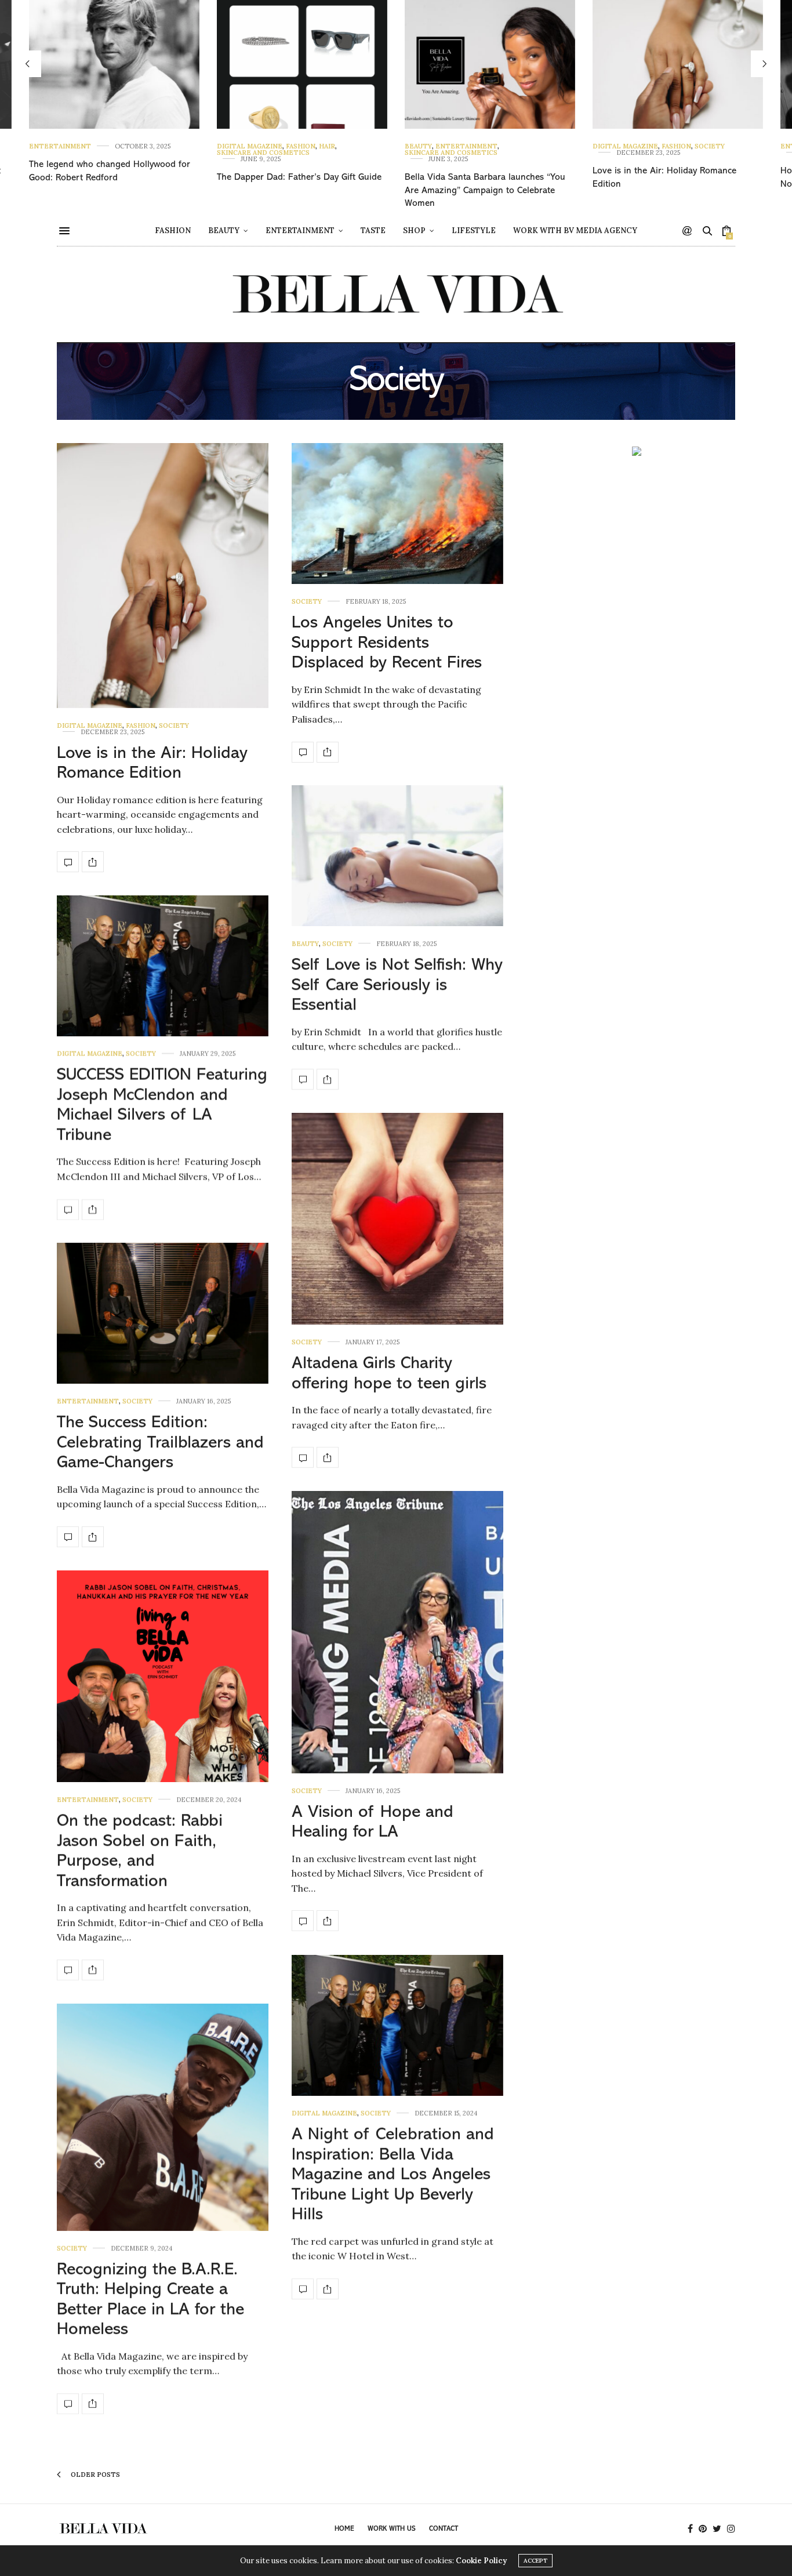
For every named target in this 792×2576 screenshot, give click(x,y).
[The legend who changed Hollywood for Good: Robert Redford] (114, 64)
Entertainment (60, 146)
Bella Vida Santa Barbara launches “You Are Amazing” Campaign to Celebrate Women (485, 191)
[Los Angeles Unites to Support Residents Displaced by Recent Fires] (397, 514)
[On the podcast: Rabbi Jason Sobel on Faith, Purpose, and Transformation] (163, 1676)
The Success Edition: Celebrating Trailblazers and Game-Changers (160, 1443)
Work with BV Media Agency (575, 231)
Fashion (301, 146)
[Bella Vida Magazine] (396, 294)
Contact (444, 2529)
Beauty (418, 146)
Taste (373, 231)
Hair (327, 146)
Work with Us (392, 2529)
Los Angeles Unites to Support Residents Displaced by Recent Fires (387, 643)
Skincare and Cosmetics (263, 153)
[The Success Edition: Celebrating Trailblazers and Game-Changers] (163, 1313)
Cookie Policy (481, 2561)
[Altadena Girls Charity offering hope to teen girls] (397, 1219)
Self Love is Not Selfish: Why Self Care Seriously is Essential (397, 985)
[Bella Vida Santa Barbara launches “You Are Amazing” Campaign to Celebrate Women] (490, 64)
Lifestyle (474, 231)
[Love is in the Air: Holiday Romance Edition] (678, 64)
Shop (414, 231)
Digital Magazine (250, 146)
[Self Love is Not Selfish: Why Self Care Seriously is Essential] (397, 856)
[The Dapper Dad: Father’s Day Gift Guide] (302, 64)
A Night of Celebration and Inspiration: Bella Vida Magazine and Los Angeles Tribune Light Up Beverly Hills (393, 2175)
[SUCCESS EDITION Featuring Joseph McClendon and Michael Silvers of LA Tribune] (163, 966)
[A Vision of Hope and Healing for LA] (397, 1632)
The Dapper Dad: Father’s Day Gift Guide (299, 177)
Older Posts (95, 2475)
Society (710, 146)
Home (344, 2529)
